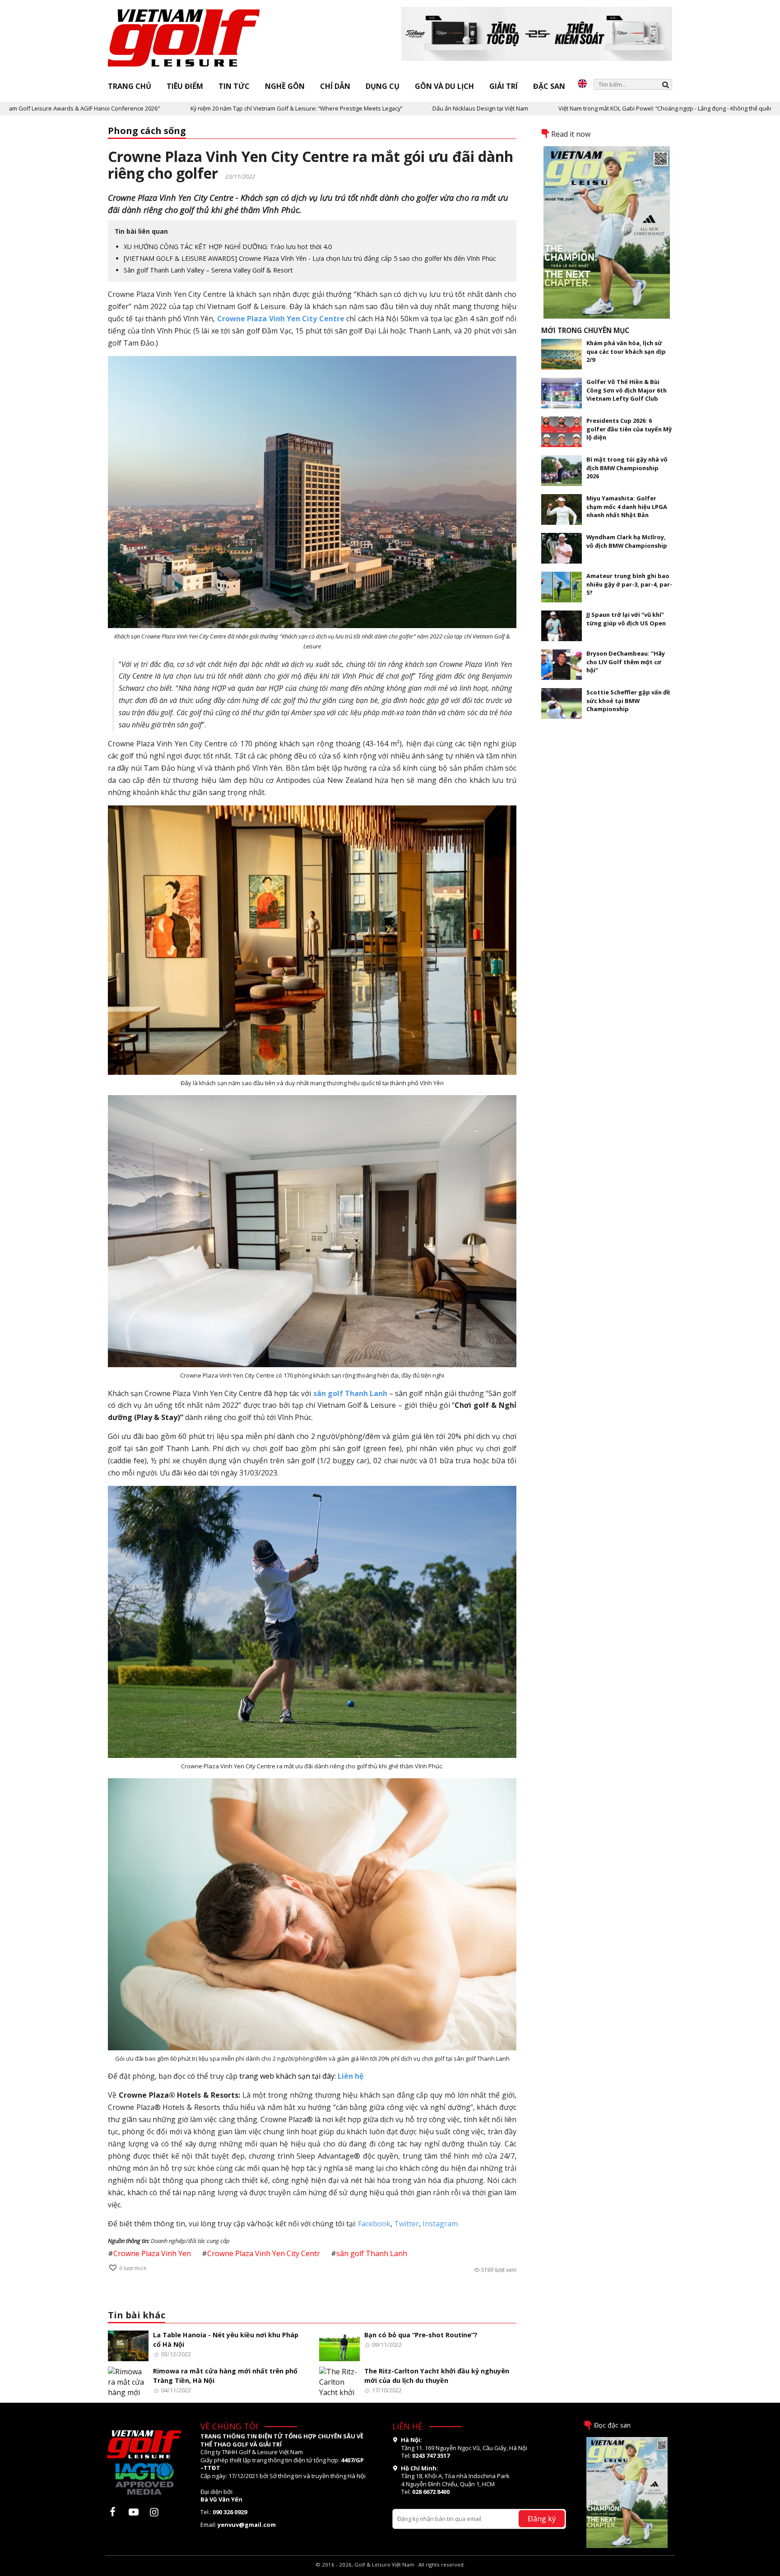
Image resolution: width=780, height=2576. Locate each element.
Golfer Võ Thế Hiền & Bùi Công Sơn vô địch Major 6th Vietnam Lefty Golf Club (627, 390)
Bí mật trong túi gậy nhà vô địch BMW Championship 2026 (627, 468)
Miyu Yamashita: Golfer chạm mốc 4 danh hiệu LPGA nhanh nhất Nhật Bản (627, 506)
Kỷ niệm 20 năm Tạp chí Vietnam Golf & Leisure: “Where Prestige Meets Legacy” (184, 108)
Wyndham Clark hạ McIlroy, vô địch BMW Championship (627, 541)
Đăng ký (542, 2518)
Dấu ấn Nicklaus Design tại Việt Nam (368, 108)
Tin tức (234, 86)
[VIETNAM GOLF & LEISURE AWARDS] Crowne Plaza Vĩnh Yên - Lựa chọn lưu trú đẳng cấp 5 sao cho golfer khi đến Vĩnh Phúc (310, 258)
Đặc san (549, 86)
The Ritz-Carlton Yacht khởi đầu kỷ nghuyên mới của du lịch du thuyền (437, 2376)
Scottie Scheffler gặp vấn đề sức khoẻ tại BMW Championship (628, 701)
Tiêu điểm (185, 86)
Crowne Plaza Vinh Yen (152, 2253)
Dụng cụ (383, 86)
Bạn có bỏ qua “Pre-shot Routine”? (421, 2335)
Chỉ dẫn (335, 86)
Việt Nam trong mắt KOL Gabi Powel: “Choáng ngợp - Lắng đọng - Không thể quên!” (555, 108)
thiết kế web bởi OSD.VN (390, 2572)
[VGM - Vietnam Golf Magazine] (184, 38)
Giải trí (504, 86)
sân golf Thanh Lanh (372, 2253)
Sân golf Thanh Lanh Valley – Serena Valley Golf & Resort (208, 270)
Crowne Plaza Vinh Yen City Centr (264, 2253)
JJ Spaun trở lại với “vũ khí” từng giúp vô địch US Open (626, 619)
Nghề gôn (285, 86)
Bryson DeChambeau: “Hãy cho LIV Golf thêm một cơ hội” (626, 662)
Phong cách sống (147, 131)
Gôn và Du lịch (444, 86)
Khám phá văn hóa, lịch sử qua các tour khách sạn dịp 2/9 (626, 351)
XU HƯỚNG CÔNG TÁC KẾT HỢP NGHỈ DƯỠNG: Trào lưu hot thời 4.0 (228, 247)
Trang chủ (130, 86)
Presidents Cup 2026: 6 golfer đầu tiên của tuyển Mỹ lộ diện (629, 429)
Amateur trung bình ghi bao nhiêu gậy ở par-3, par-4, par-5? (629, 584)
